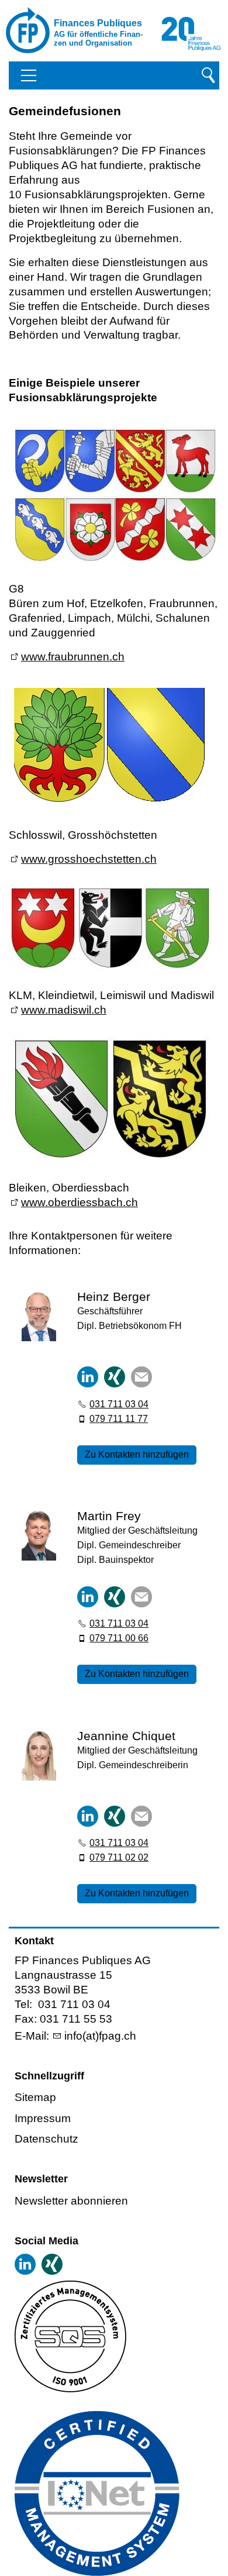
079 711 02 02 (119, 1857)
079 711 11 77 (119, 1419)
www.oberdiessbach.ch (80, 1202)
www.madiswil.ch (64, 1010)
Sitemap (35, 2097)
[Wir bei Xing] (52, 2264)
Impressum (43, 2118)
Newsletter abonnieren (71, 2201)
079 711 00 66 (119, 1638)
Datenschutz (46, 2139)
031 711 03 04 (119, 1404)
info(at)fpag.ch (100, 2036)
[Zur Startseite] (53, 30)
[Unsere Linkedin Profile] (25, 2264)
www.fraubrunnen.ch (73, 657)
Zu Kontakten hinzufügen (137, 1454)
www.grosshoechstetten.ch (89, 859)
